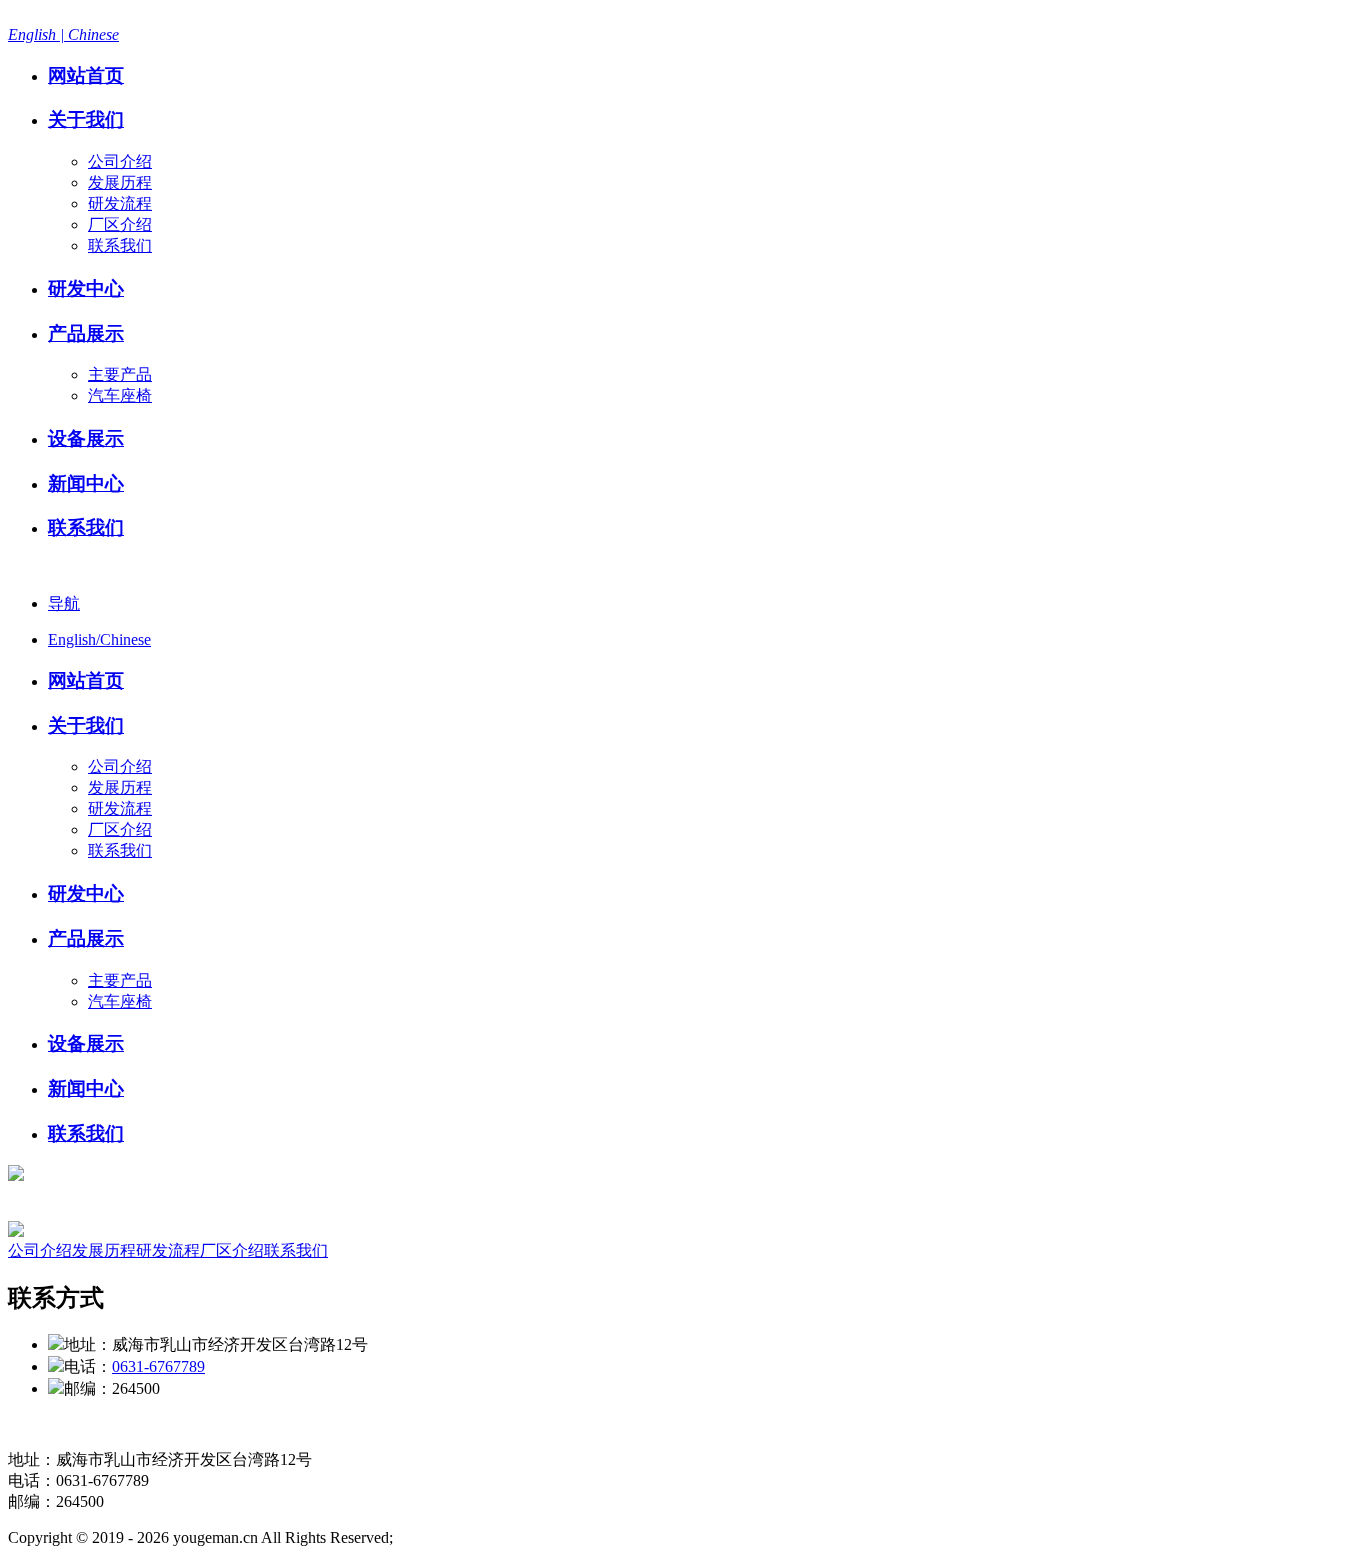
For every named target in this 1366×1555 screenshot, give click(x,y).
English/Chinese (99, 639)
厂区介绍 (120, 224)
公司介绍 (120, 161)
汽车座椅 (120, 395)
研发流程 (120, 203)
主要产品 (120, 374)
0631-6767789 (158, 1366)
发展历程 (120, 182)
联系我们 (120, 245)
